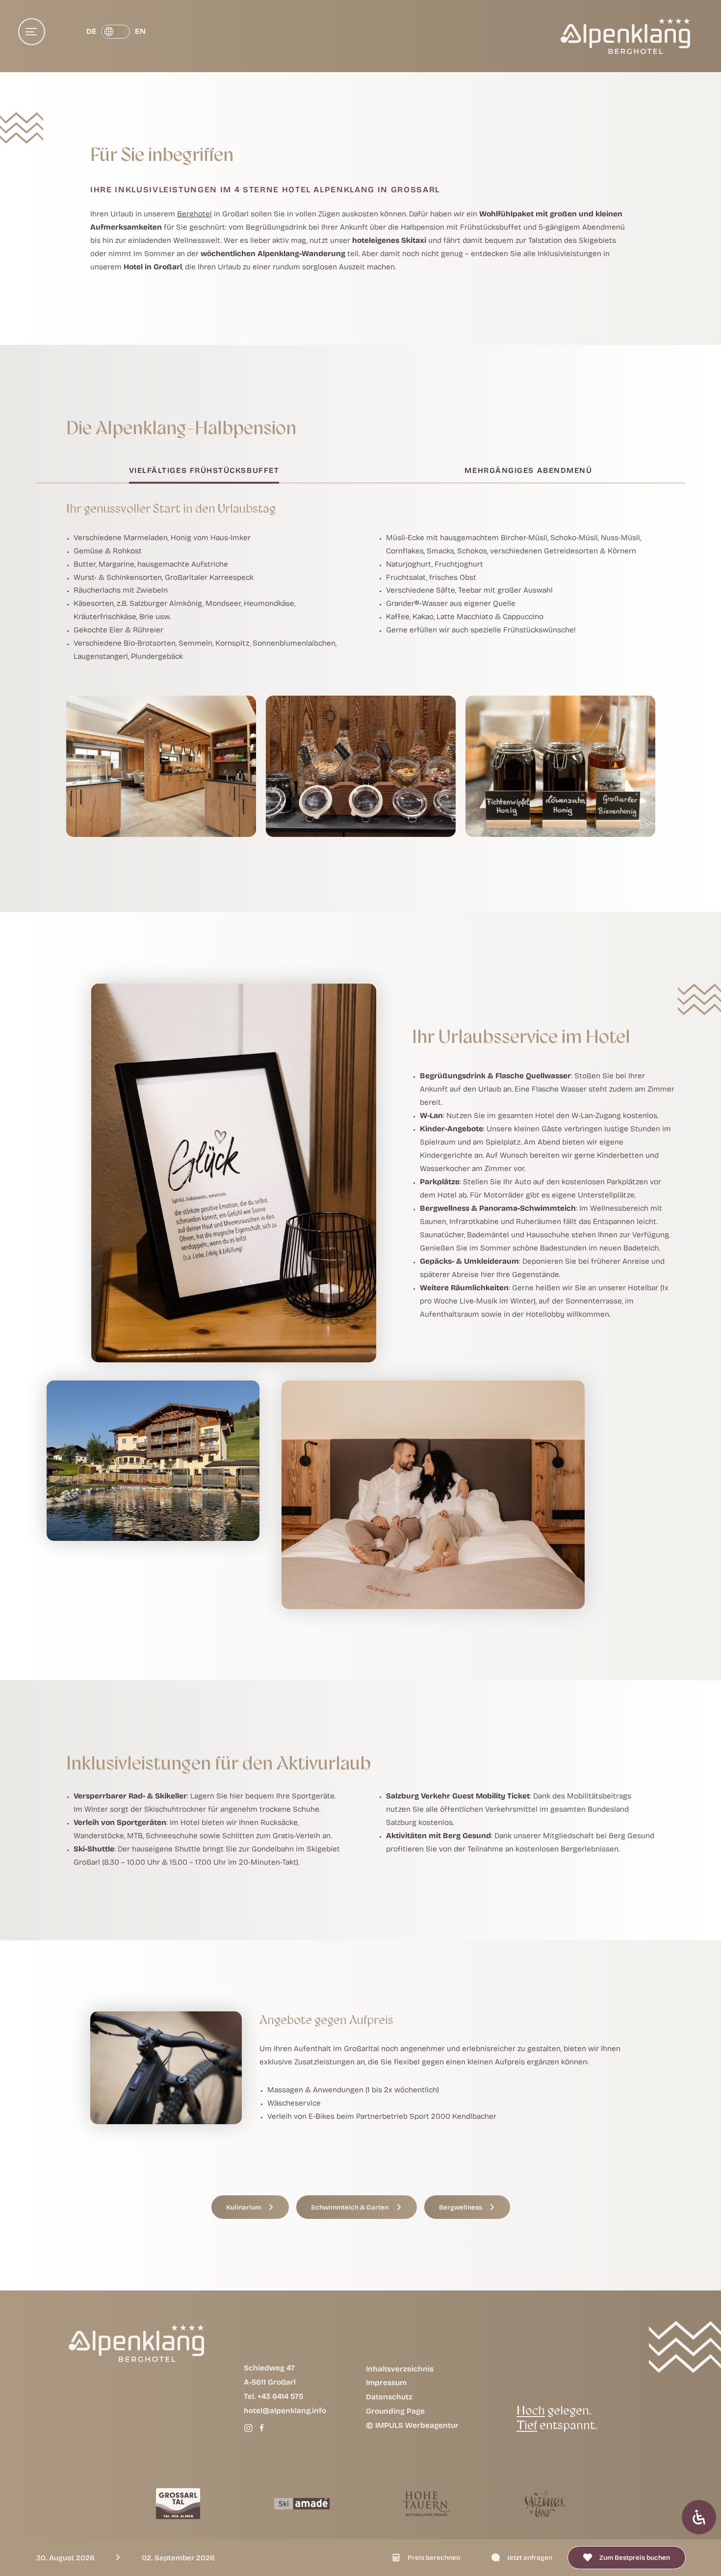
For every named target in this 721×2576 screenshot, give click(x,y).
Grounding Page (395, 2411)
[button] (250, 2207)
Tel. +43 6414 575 (273, 2396)
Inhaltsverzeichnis (400, 2368)
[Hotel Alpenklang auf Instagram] (248, 2427)
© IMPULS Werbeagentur (412, 2425)
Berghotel (194, 214)
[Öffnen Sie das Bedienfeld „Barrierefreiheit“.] (699, 2517)
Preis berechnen (434, 2557)
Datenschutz (389, 2396)
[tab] (204, 474)
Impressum (386, 2382)
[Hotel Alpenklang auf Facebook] (262, 2427)
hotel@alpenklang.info (285, 2410)
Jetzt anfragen (530, 2557)
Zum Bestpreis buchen (635, 2557)
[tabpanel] (361, 662)
